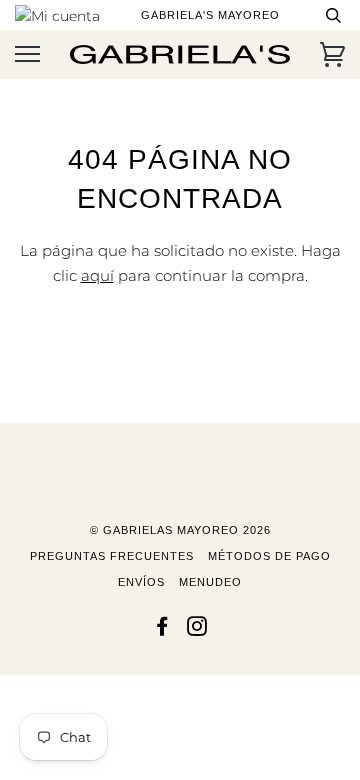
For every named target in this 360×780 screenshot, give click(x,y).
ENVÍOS (141, 582)
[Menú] (27, 54)
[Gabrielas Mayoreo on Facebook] (162, 630)
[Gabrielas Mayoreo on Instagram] (197, 630)
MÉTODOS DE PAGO (269, 556)
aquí (97, 275)
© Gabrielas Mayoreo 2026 (180, 530)
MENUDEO (210, 582)
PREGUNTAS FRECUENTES (112, 556)
